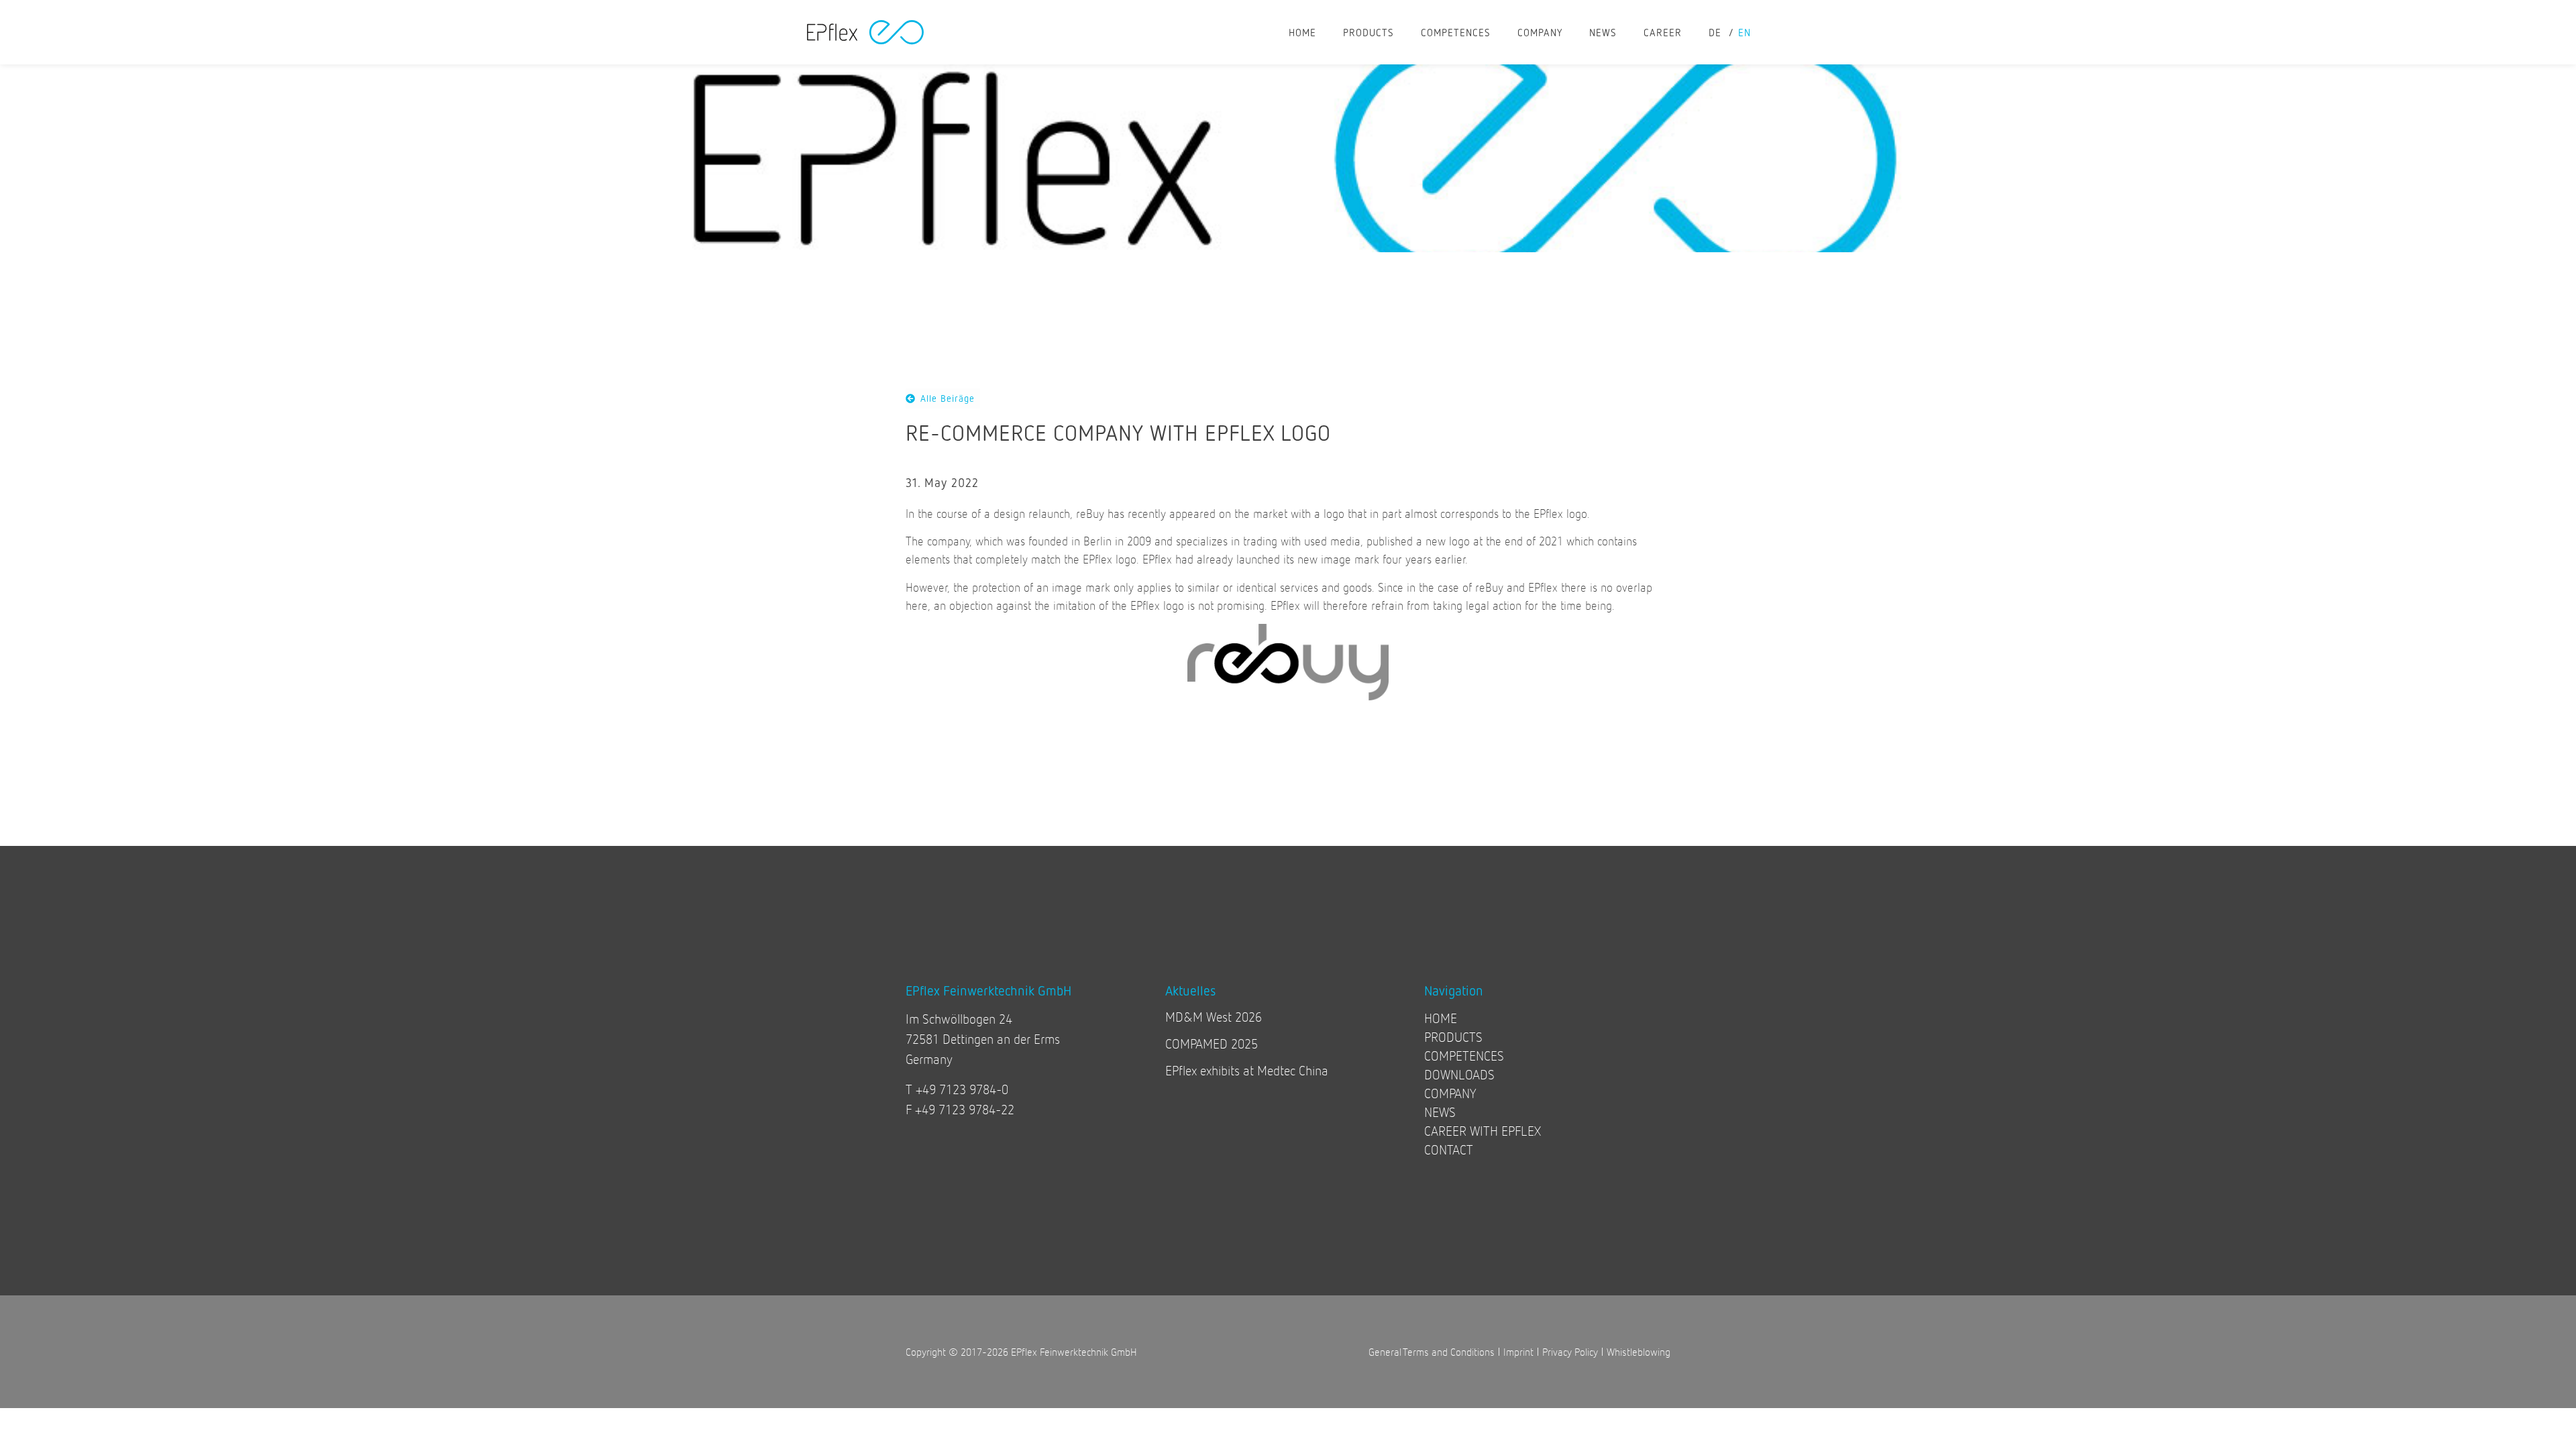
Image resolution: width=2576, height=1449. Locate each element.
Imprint (1518, 1351)
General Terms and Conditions (1432, 1351)
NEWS (1603, 32)
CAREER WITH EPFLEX (1483, 1131)
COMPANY (1540, 32)
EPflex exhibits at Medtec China (1247, 1070)
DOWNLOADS (1459, 1074)
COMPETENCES (1456, 32)
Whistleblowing (1639, 1351)
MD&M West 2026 (1214, 1017)
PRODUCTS (1368, 32)
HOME (1302, 32)
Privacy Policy (1570, 1351)
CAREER (1663, 32)
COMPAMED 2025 (1212, 1043)
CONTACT (1449, 1149)
